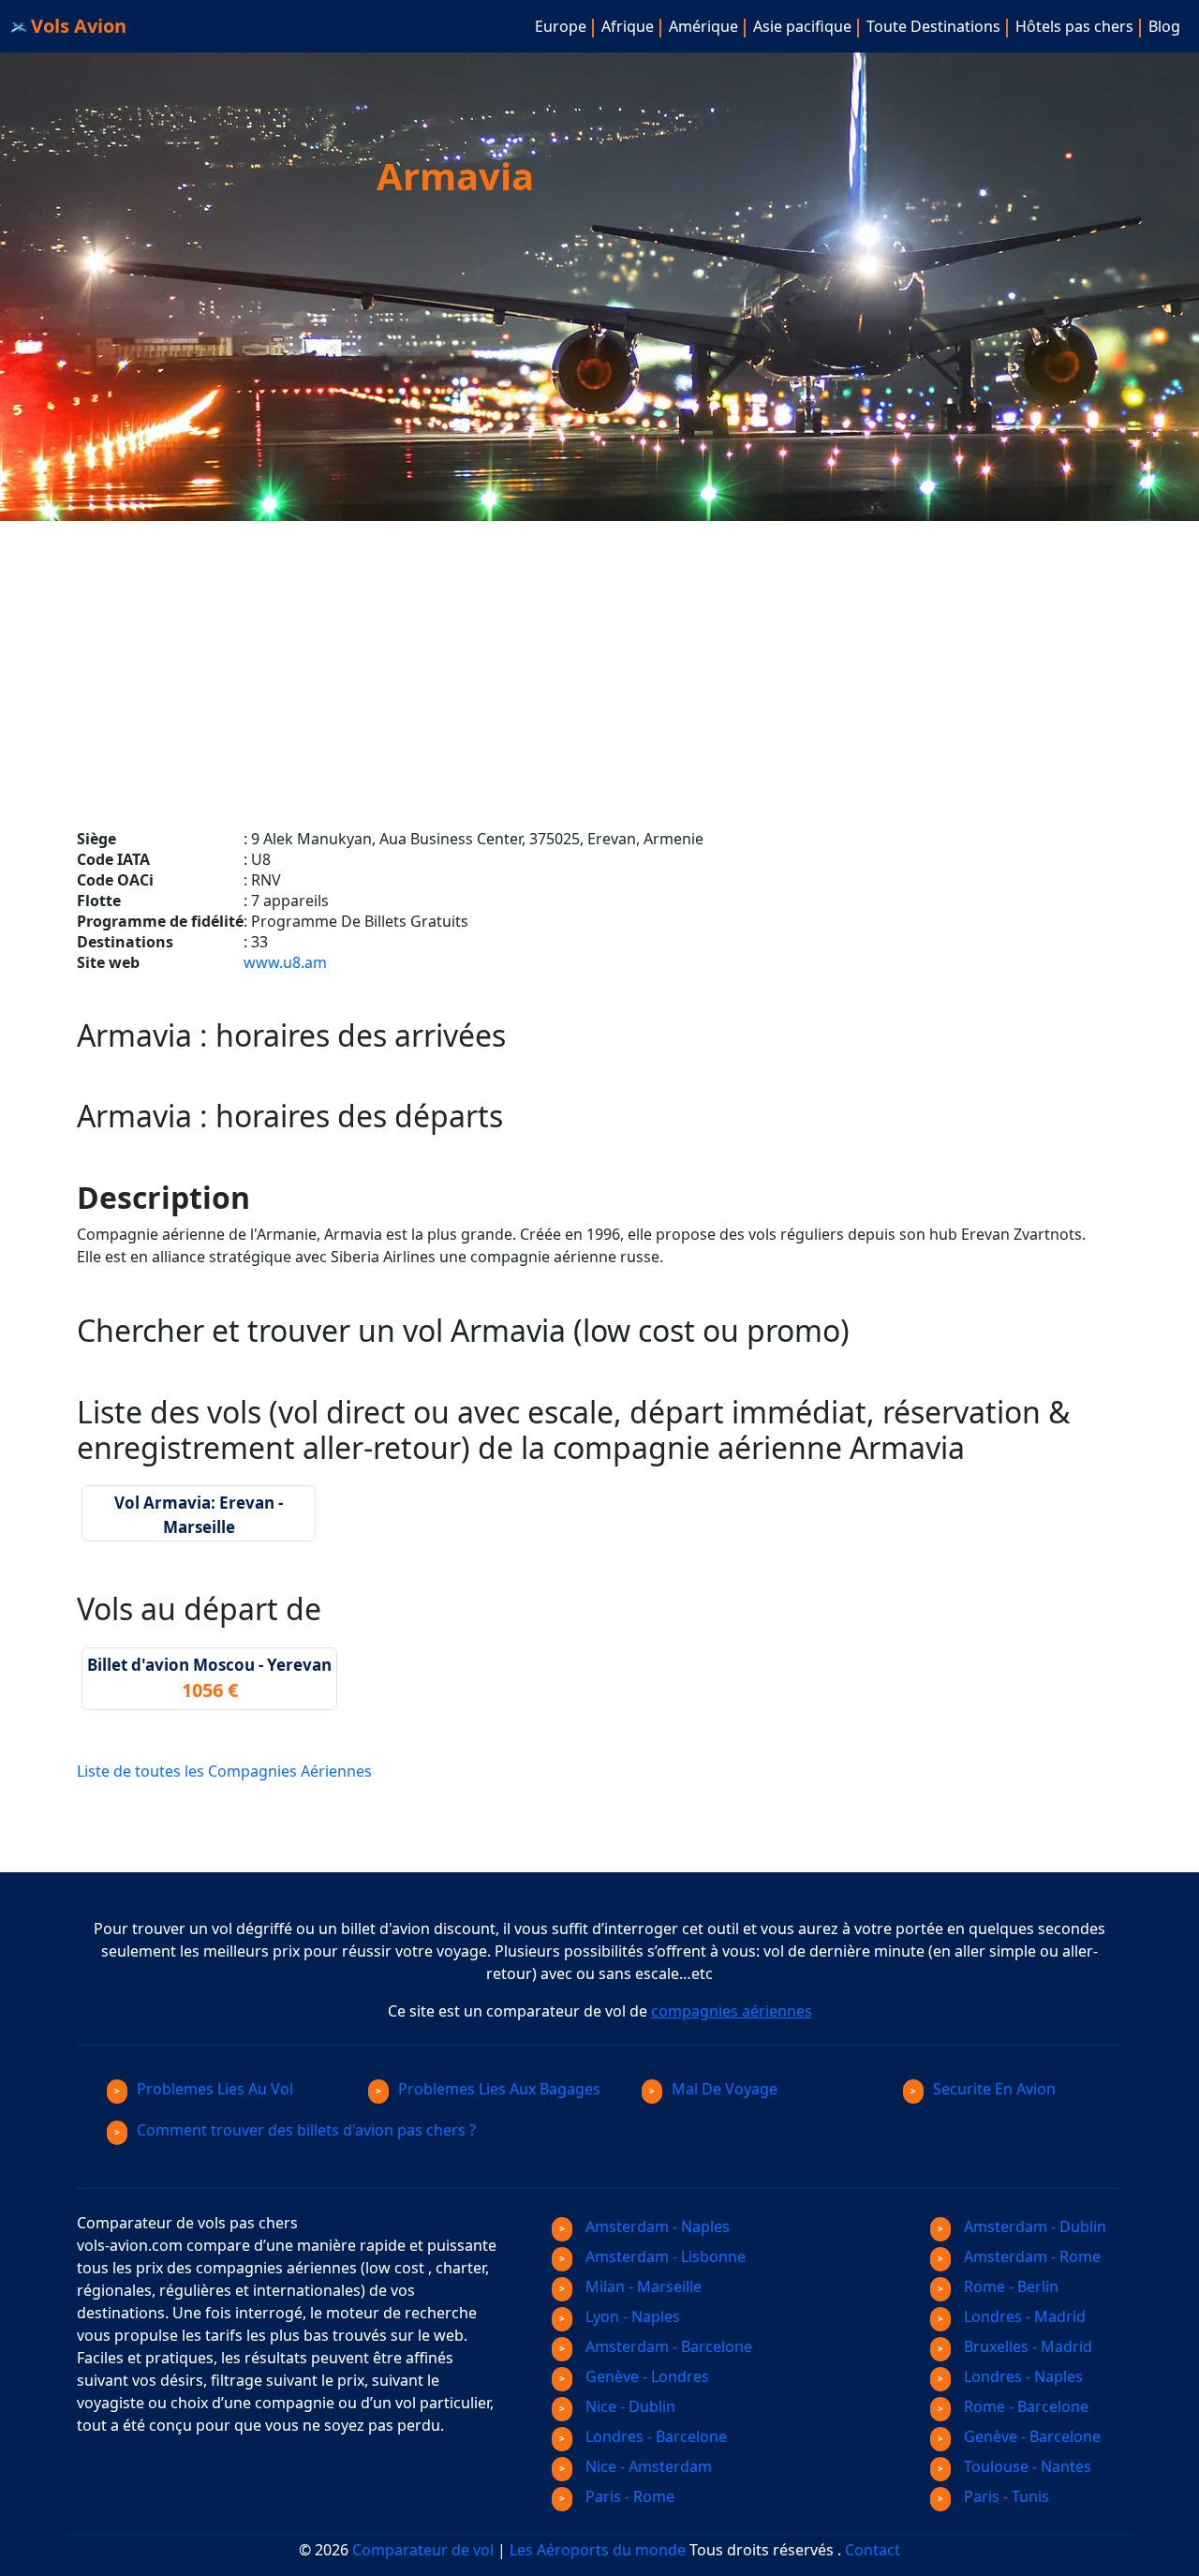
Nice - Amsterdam (647, 2466)
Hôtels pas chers (1074, 26)
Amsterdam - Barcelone (667, 2346)
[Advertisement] (599, 652)
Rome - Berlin (1009, 2286)
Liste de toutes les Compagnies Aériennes (224, 1771)
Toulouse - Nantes (1026, 2466)
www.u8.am (285, 962)
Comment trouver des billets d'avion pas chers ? (306, 2130)
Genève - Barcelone (1030, 2436)
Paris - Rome (628, 2496)
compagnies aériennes (732, 2011)
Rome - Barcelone (1024, 2406)
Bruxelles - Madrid (1026, 2346)
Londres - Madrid (1023, 2316)
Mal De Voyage (725, 2089)
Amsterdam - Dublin (1033, 2226)
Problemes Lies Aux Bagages (499, 2089)
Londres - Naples (1021, 2376)
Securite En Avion (994, 2089)
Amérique (703, 26)
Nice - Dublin (629, 2406)
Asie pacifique (802, 26)
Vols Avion (76, 26)
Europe (561, 26)
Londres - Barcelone (654, 2436)
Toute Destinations (933, 26)
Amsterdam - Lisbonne (664, 2256)
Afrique (628, 26)
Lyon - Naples (631, 2316)
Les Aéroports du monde (598, 2550)
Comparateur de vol (423, 2550)
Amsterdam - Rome (1030, 2256)
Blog (1164, 26)
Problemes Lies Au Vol (215, 2089)
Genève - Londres (645, 2376)
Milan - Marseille (642, 2286)
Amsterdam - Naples (656, 2226)
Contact (873, 2550)
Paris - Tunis (1005, 2496)
